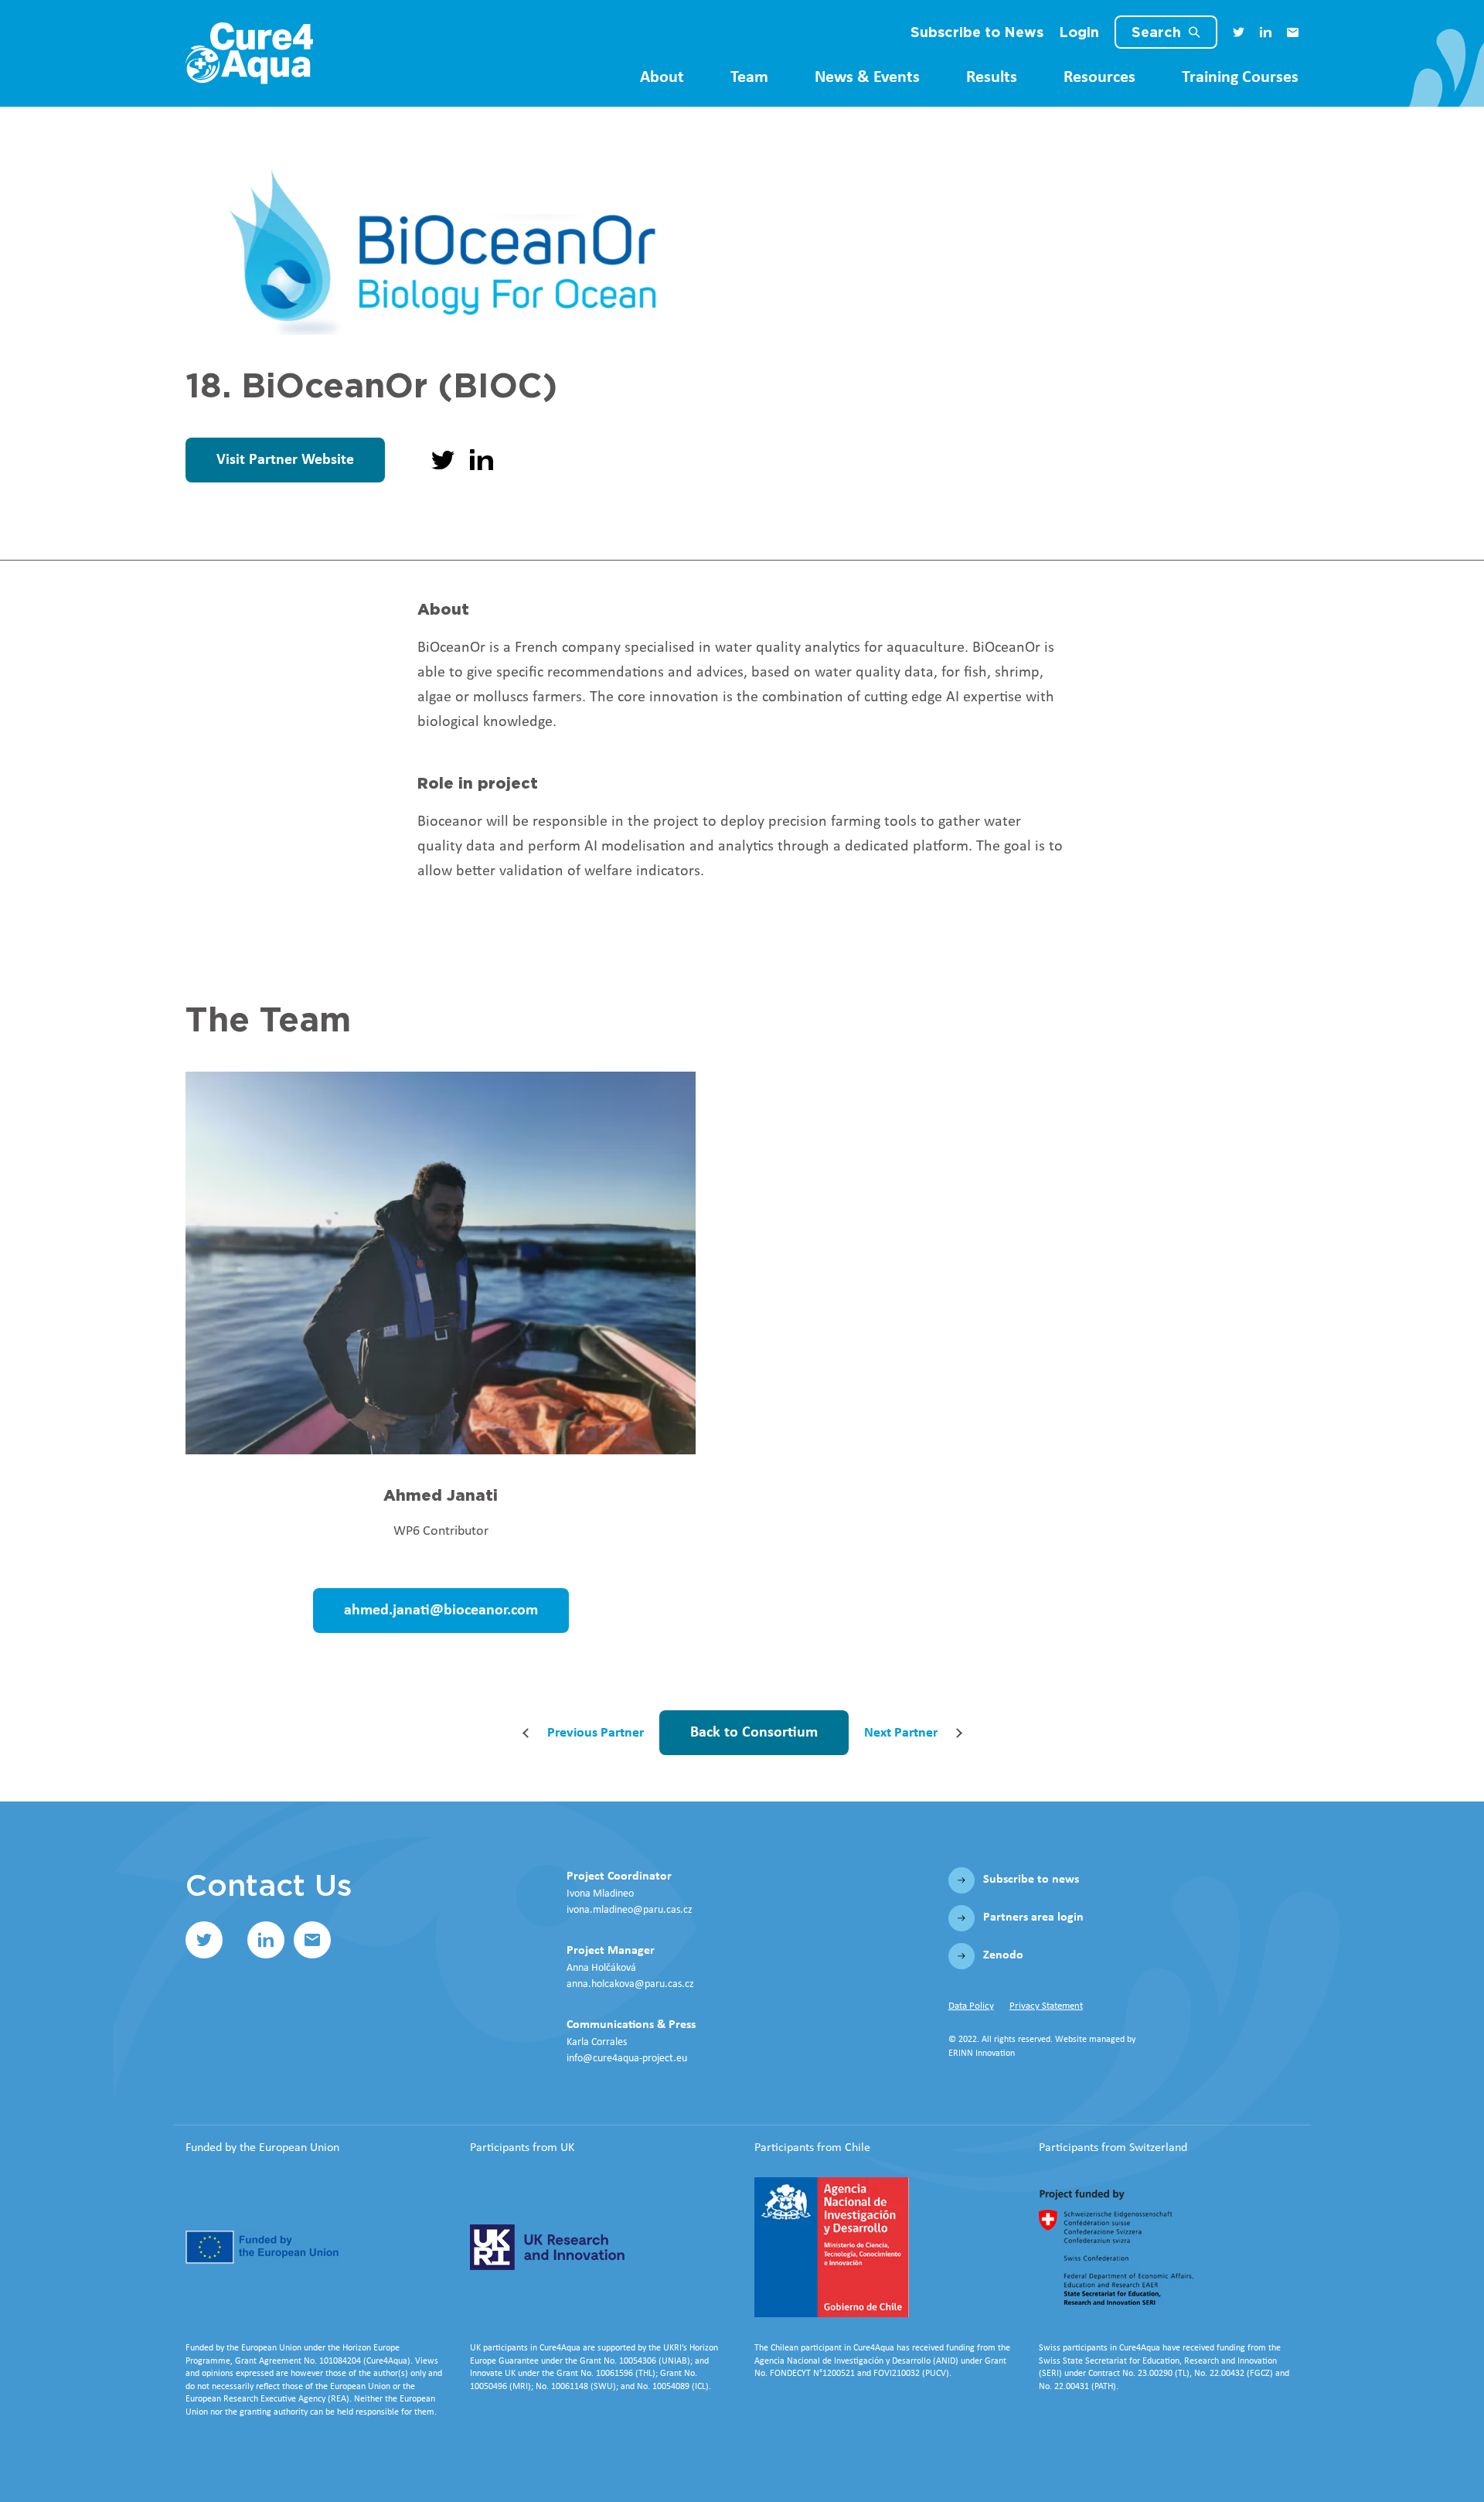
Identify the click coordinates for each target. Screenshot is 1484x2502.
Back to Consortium (754, 1733)
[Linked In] (1266, 32)
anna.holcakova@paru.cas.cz (630, 1984)
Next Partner (901, 1733)
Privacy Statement (1046, 2006)
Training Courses (1240, 78)
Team (749, 78)
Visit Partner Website (285, 460)
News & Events (867, 78)
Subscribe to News (977, 32)
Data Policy (971, 2006)
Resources (1099, 78)
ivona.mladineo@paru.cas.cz (630, 1910)
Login (1079, 32)
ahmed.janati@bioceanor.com (441, 1611)
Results (992, 78)
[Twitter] (1239, 32)
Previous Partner (596, 1733)
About (662, 78)
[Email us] (1293, 32)
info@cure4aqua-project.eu (627, 2059)
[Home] (249, 53)
